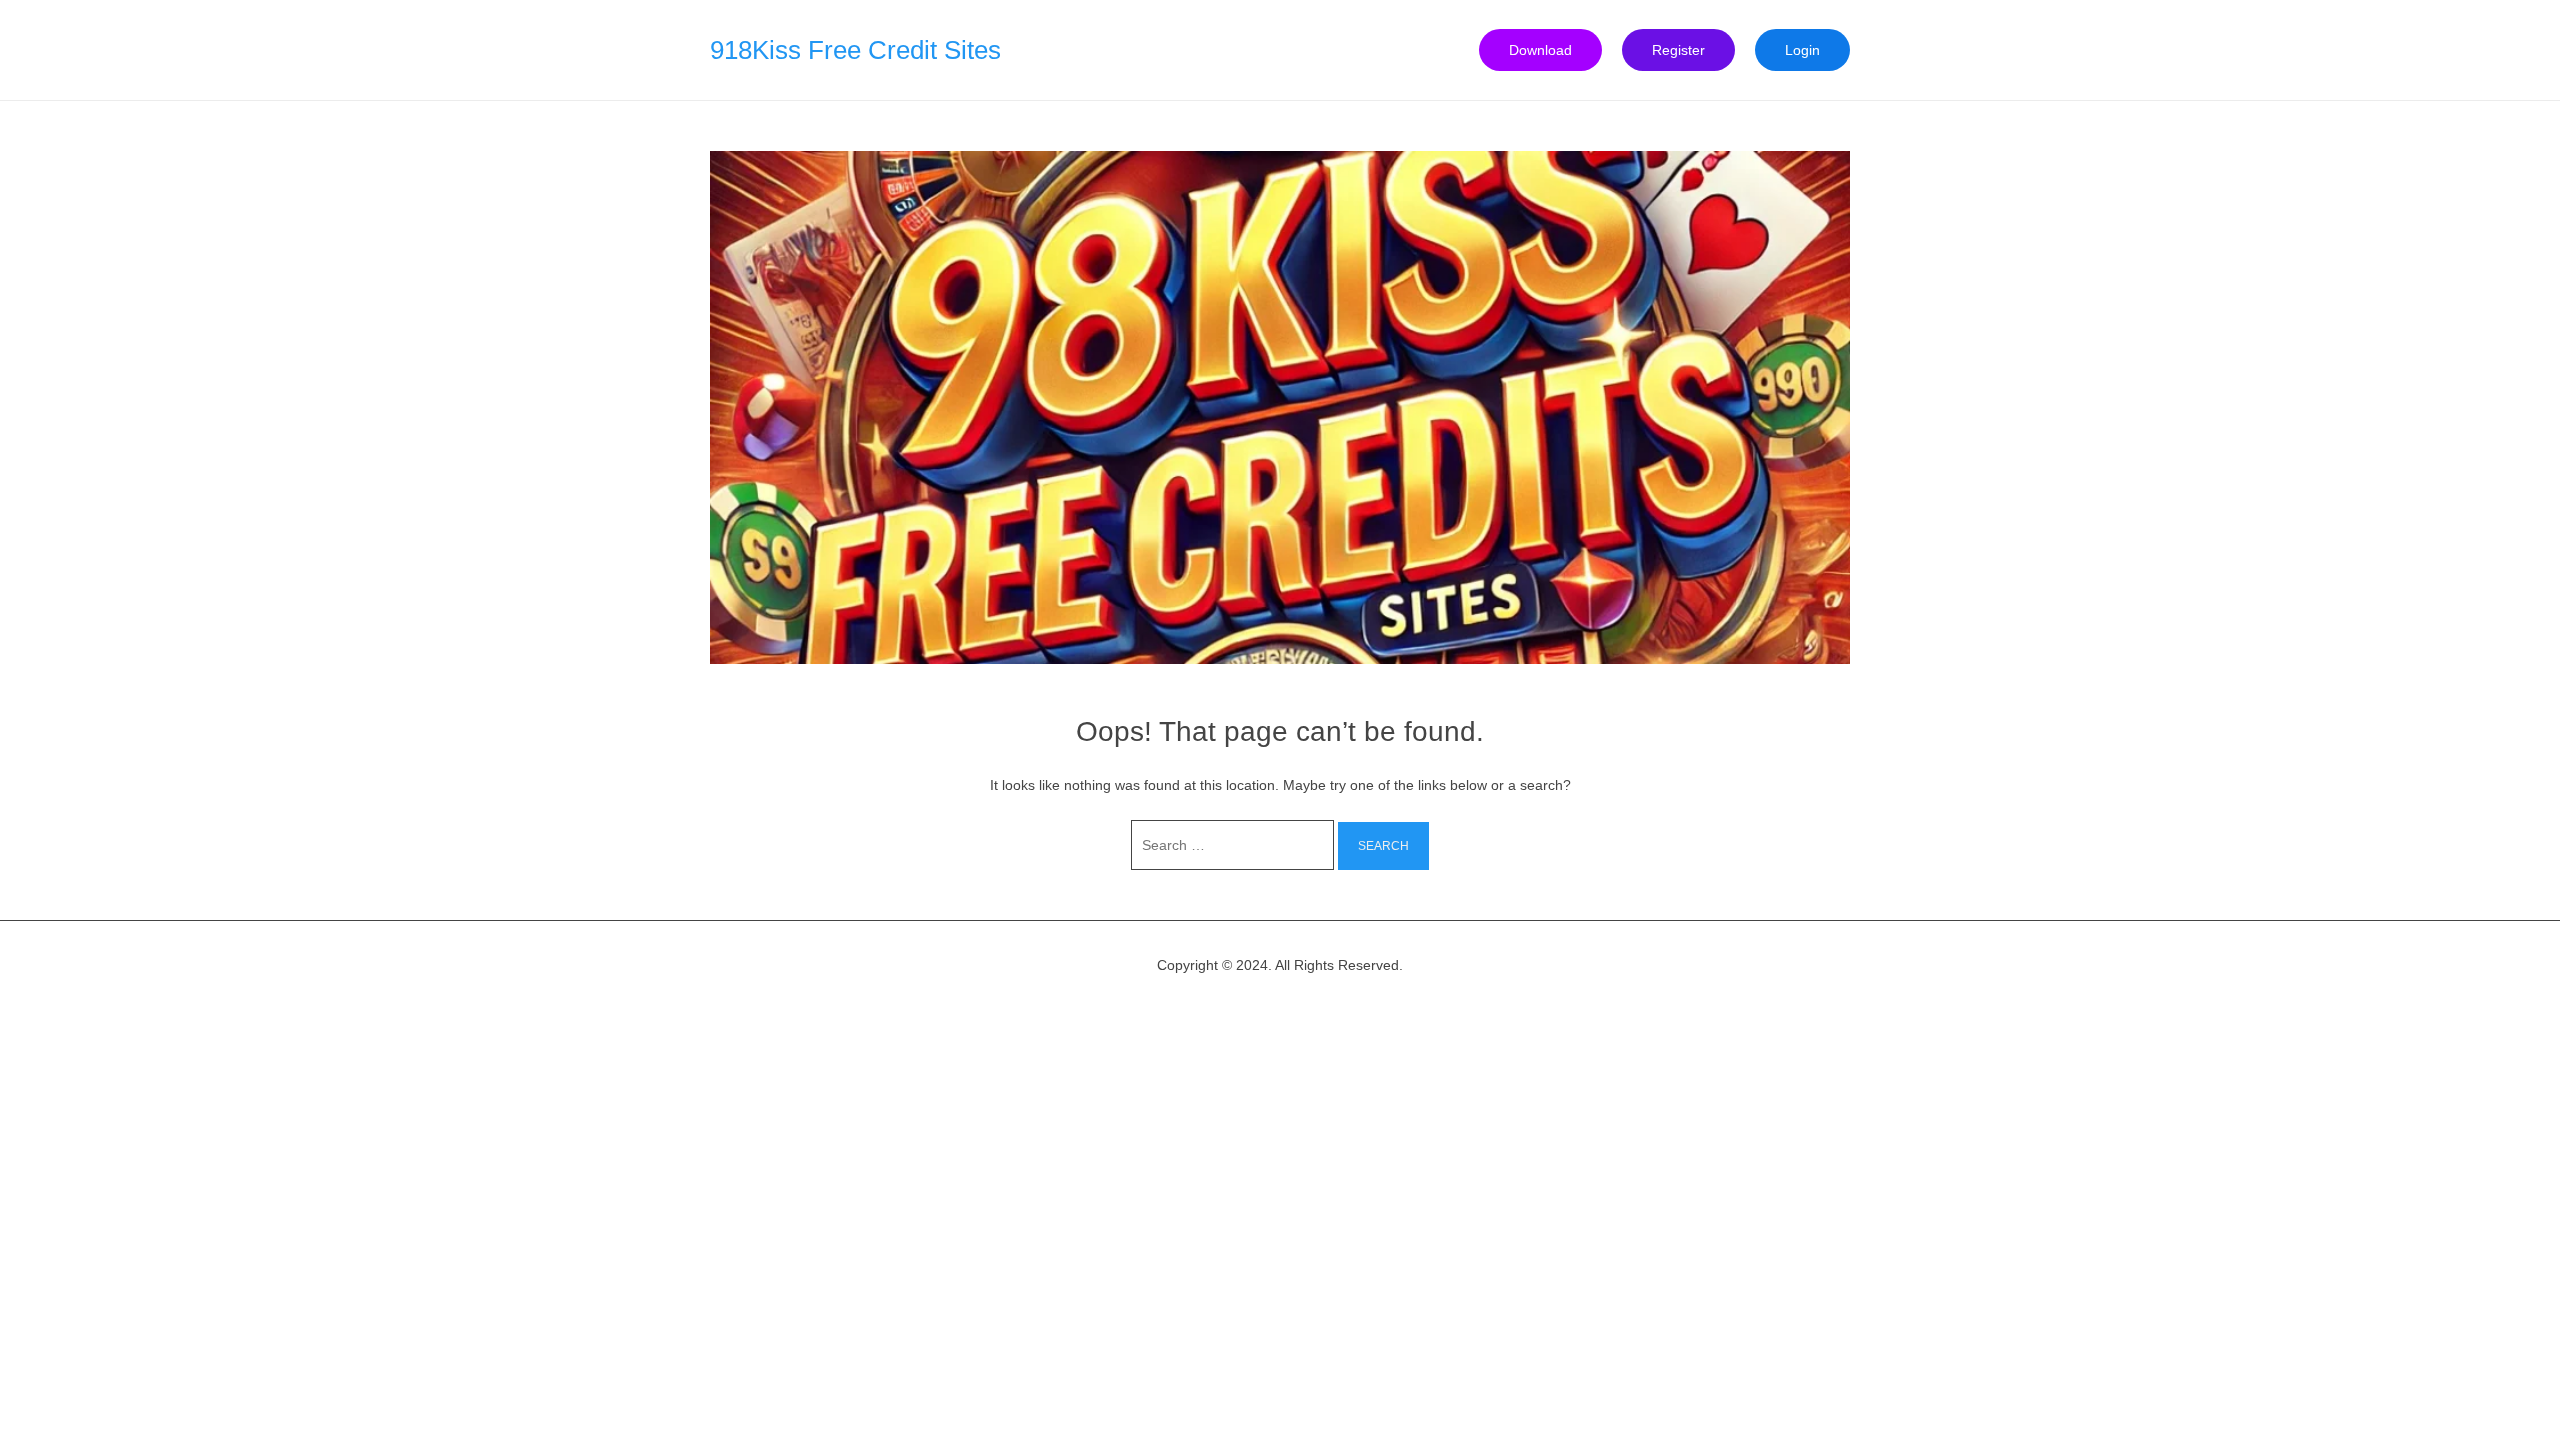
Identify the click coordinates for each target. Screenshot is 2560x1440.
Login (1802, 50)
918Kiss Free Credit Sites (855, 50)
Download (1540, 50)
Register (1678, 50)
